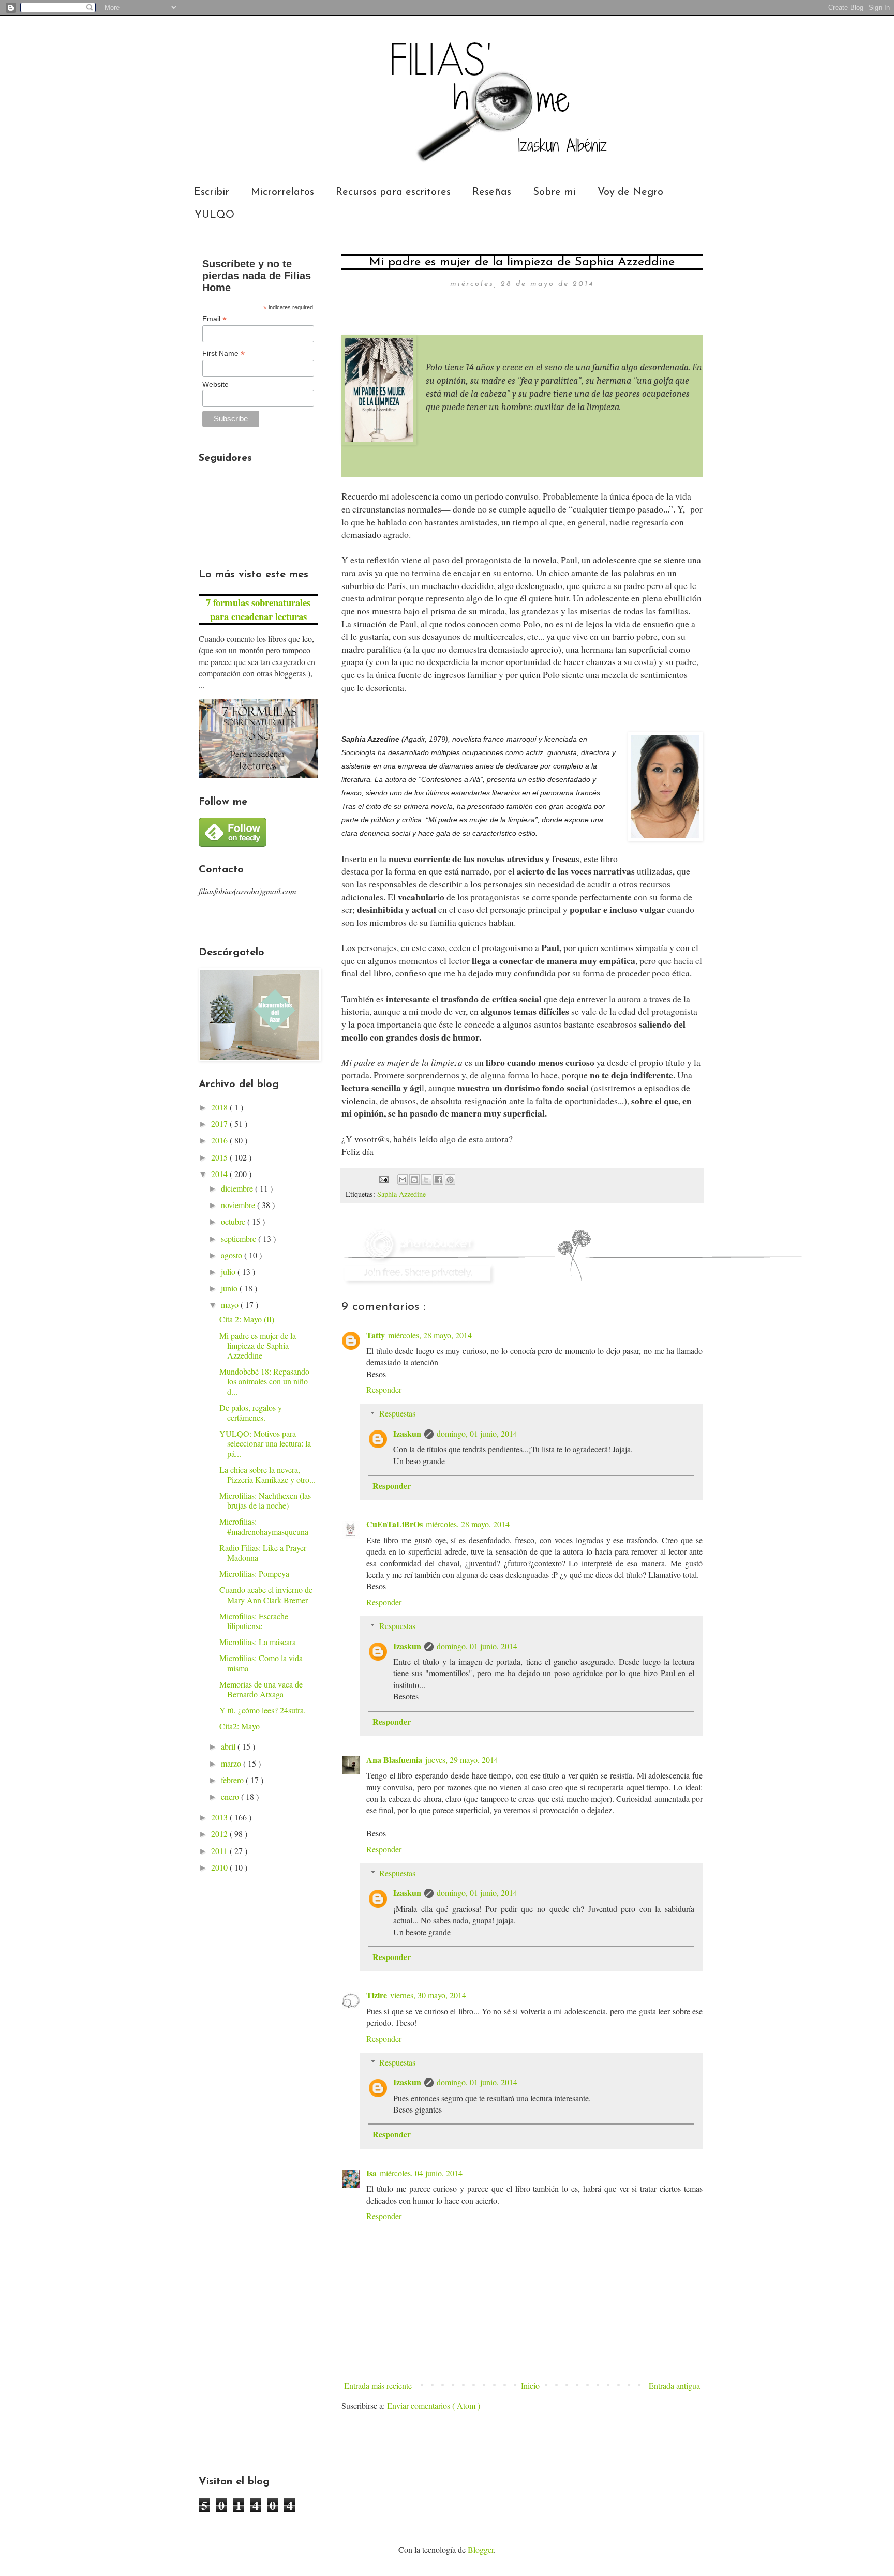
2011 (220, 1851)
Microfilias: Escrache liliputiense (254, 1621)
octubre (234, 1221)
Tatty (376, 1335)
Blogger (481, 2549)
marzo (232, 1763)
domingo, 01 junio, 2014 (477, 1433)
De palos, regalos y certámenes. (251, 1412)
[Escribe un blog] (414, 1180)
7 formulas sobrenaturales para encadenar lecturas (258, 609)
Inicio (530, 2385)
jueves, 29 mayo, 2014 (462, 1760)
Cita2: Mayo (240, 1726)
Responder (384, 1389)
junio (230, 1288)
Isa (371, 2173)
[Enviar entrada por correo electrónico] (383, 1178)
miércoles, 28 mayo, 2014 (430, 1335)
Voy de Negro (630, 192)
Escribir (212, 192)
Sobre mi (554, 192)
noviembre (239, 1205)
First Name (224, 353)
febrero (233, 1780)
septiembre (240, 1238)
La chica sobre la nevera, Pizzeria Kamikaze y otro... (267, 1474)
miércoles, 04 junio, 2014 (421, 2173)
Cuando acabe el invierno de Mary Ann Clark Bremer (266, 1594)
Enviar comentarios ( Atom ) (434, 2406)
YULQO (214, 215)
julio (229, 1271)
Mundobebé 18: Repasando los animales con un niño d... (264, 1381)
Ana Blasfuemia (394, 1760)
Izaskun (407, 1433)
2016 (220, 1140)
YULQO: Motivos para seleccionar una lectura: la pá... (265, 1443)
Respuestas (397, 1413)
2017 (220, 1124)
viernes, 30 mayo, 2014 (428, 1995)
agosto (233, 1255)
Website (215, 384)
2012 (220, 1834)
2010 (220, 1867)
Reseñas (492, 192)
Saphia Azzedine (401, 1194)
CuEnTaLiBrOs (394, 1524)
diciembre (238, 1188)
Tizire (377, 1995)
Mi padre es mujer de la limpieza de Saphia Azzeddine (258, 1345)
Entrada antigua (674, 2385)
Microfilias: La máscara (258, 1642)
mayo (231, 1305)
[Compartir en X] (426, 1180)
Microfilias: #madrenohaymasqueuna (264, 1526)
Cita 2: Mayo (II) (247, 1319)
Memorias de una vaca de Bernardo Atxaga (261, 1689)
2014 (220, 1174)
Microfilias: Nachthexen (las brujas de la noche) (265, 1500)
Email (214, 319)
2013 (220, 1817)
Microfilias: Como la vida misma (261, 1663)
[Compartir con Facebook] (438, 1180)
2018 (220, 1107)
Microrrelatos (282, 192)
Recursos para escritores (393, 192)
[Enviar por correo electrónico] (403, 1180)
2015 (220, 1157)
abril (229, 1746)
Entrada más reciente (378, 2385)
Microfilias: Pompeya (254, 1573)
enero (231, 1796)
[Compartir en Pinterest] (450, 1180)
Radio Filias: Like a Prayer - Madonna (265, 1553)
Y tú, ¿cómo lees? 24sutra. (263, 1710)
